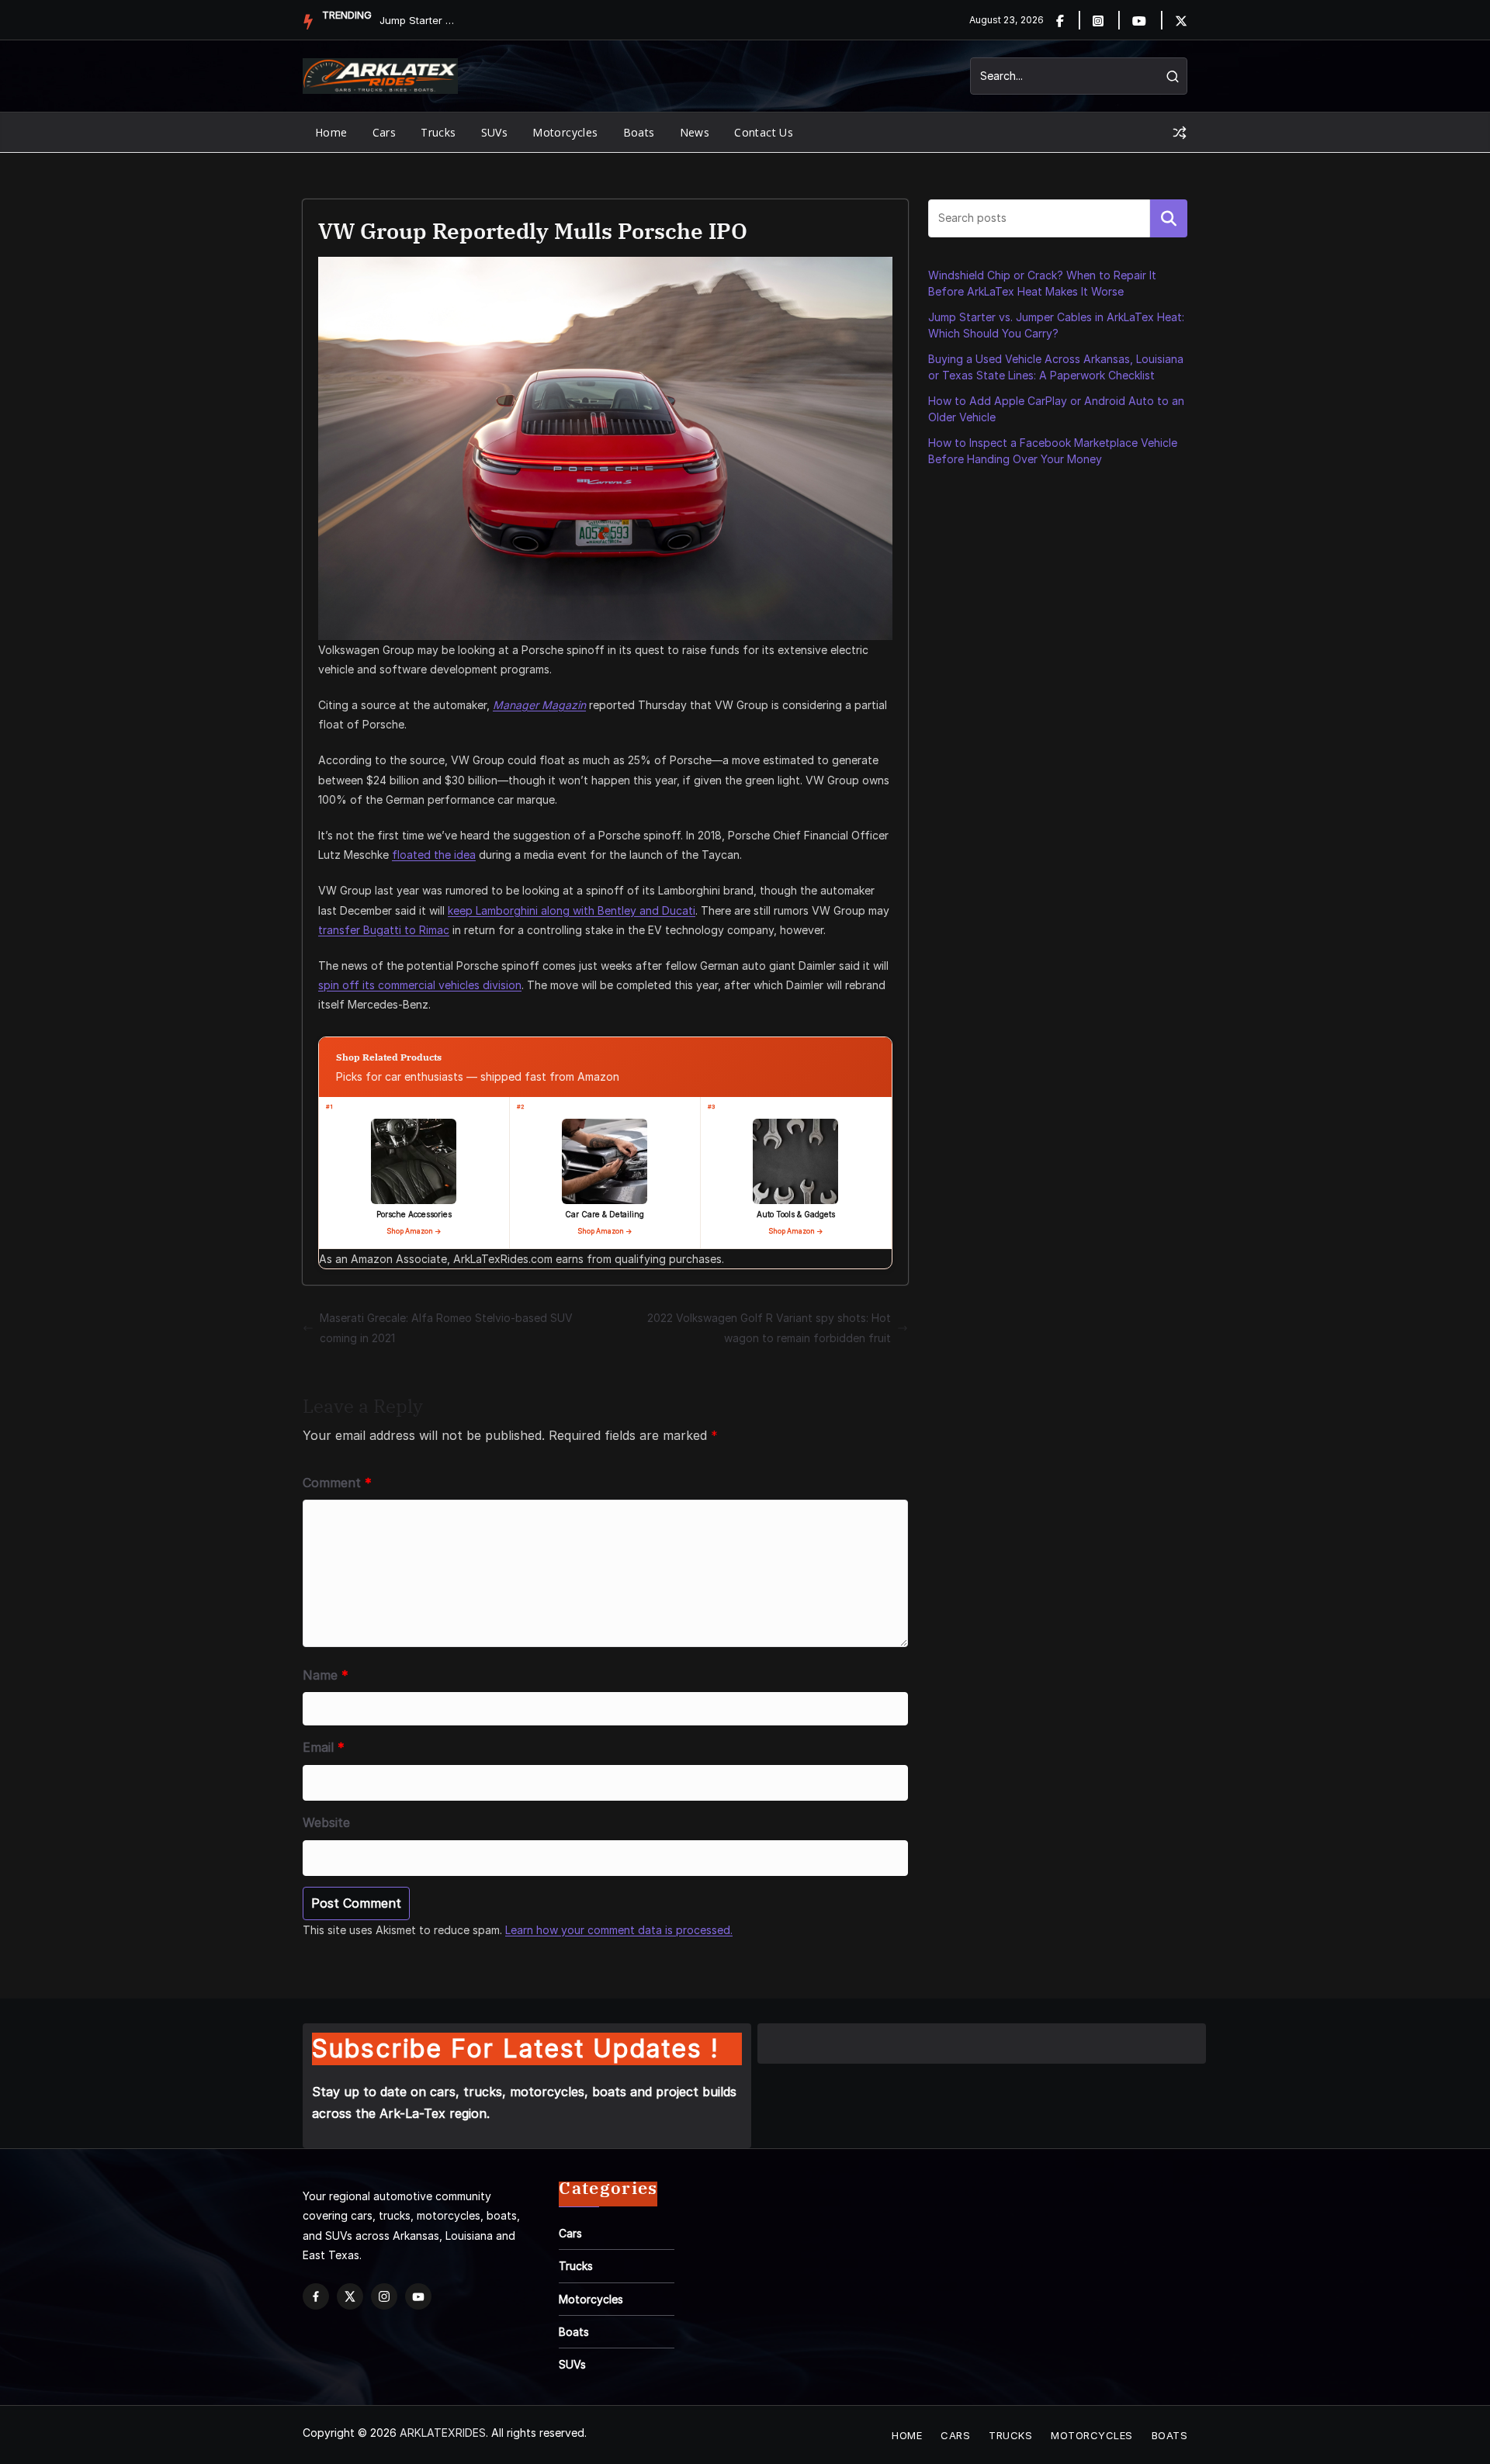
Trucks (438, 132)
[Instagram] (1107, 20)
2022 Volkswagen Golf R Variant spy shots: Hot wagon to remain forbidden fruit (769, 1327)
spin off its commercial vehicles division (420, 985)
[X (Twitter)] (350, 2296)
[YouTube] (418, 2296)
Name (326, 1675)
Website (326, 1822)
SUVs (495, 132)
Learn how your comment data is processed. (619, 1930)
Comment (337, 1483)
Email (324, 1747)
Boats (639, 132)
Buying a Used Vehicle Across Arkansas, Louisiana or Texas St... (418, 20)
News (695, 132)
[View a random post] (1180, 133)
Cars (385, 132)
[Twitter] (1181, 20)
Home (331, 132)
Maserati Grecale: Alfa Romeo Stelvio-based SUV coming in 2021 (446, 1327)
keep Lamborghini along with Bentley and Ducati (572, 910)
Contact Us (764, 132)
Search (1169, 218)
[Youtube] (1148, 20)
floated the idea (434, 855)
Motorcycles (565, 132)
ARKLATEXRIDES (443, 2433)
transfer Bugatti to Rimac (384, 930)
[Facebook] (1069, 20)
